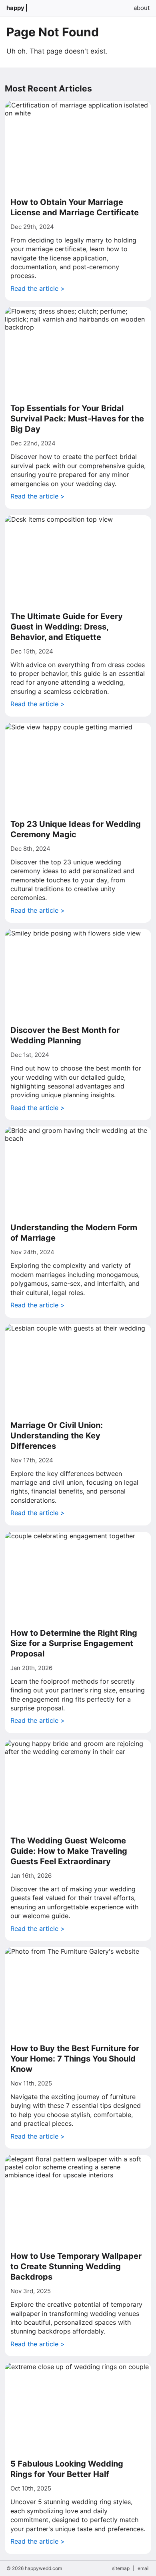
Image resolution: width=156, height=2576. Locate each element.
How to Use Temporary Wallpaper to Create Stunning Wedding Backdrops (76, 2266)
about (142, 8)
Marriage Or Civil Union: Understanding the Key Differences (57, 1436)
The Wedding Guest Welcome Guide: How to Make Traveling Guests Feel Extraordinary (69, 1851)
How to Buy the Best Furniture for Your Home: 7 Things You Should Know (75, 2059)
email (144, 2568)
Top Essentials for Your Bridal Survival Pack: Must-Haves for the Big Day (77, 419)
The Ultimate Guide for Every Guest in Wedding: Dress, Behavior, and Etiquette (67, 627)
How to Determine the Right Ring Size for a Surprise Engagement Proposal (74, 1643)
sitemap (121, 2568)
